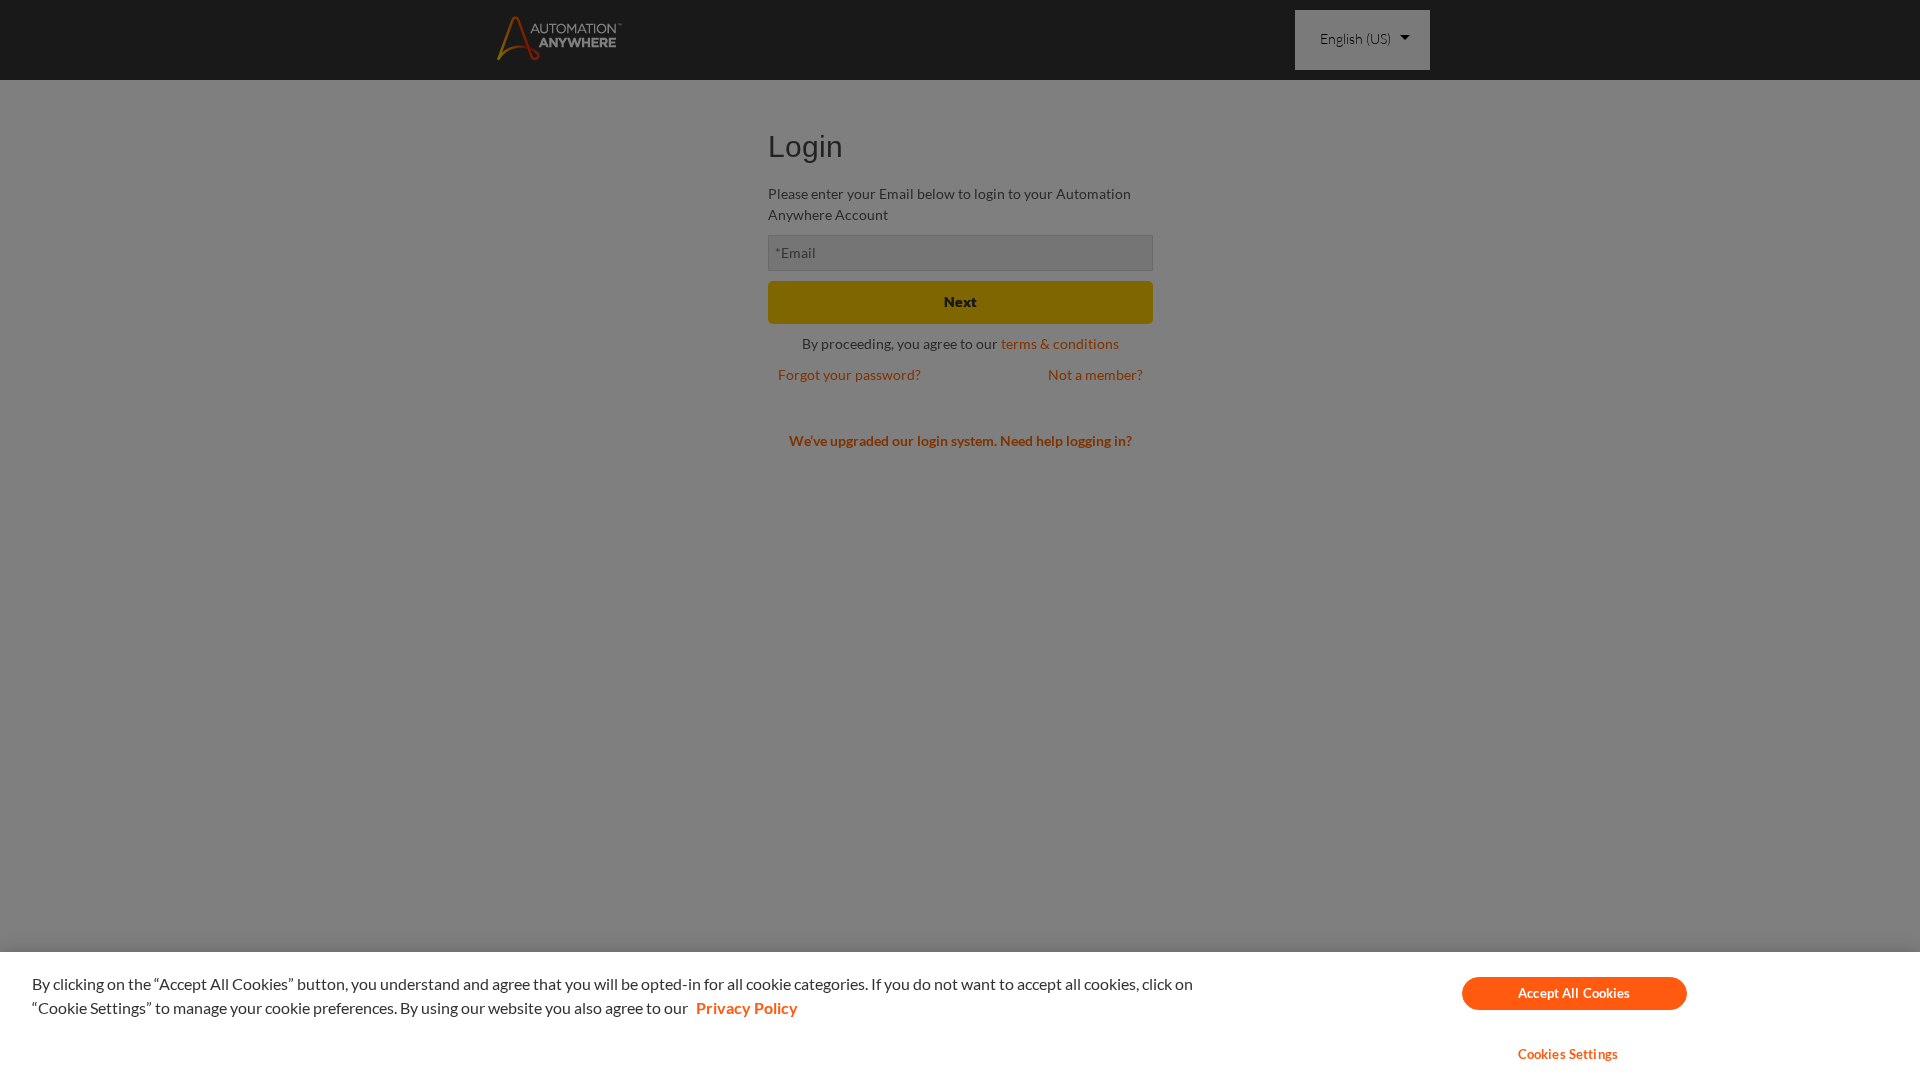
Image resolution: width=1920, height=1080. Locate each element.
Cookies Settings (1568, 1054)
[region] (960, 1016)
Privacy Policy (747, 1007)
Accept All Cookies (1574, 993)
